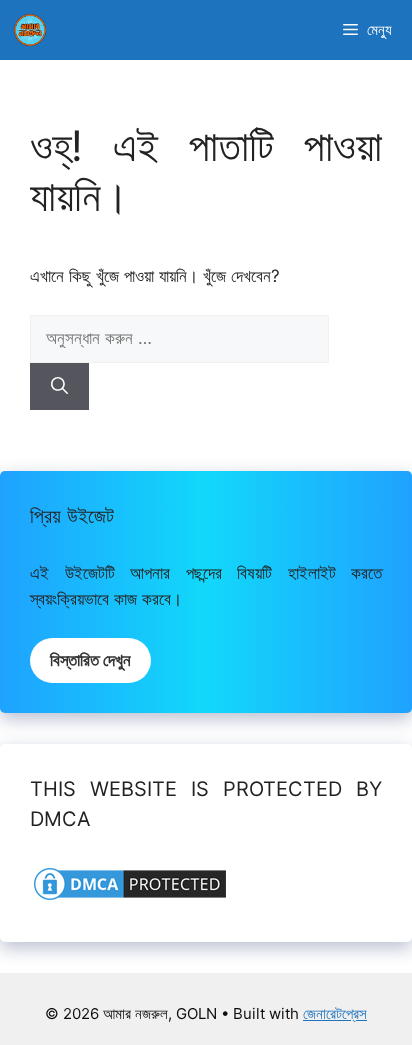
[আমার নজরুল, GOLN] (30, 30)
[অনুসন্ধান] (59, 387)
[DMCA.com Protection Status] (130, 898)
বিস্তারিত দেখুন (90, 660)
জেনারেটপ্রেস (335, 1013)
